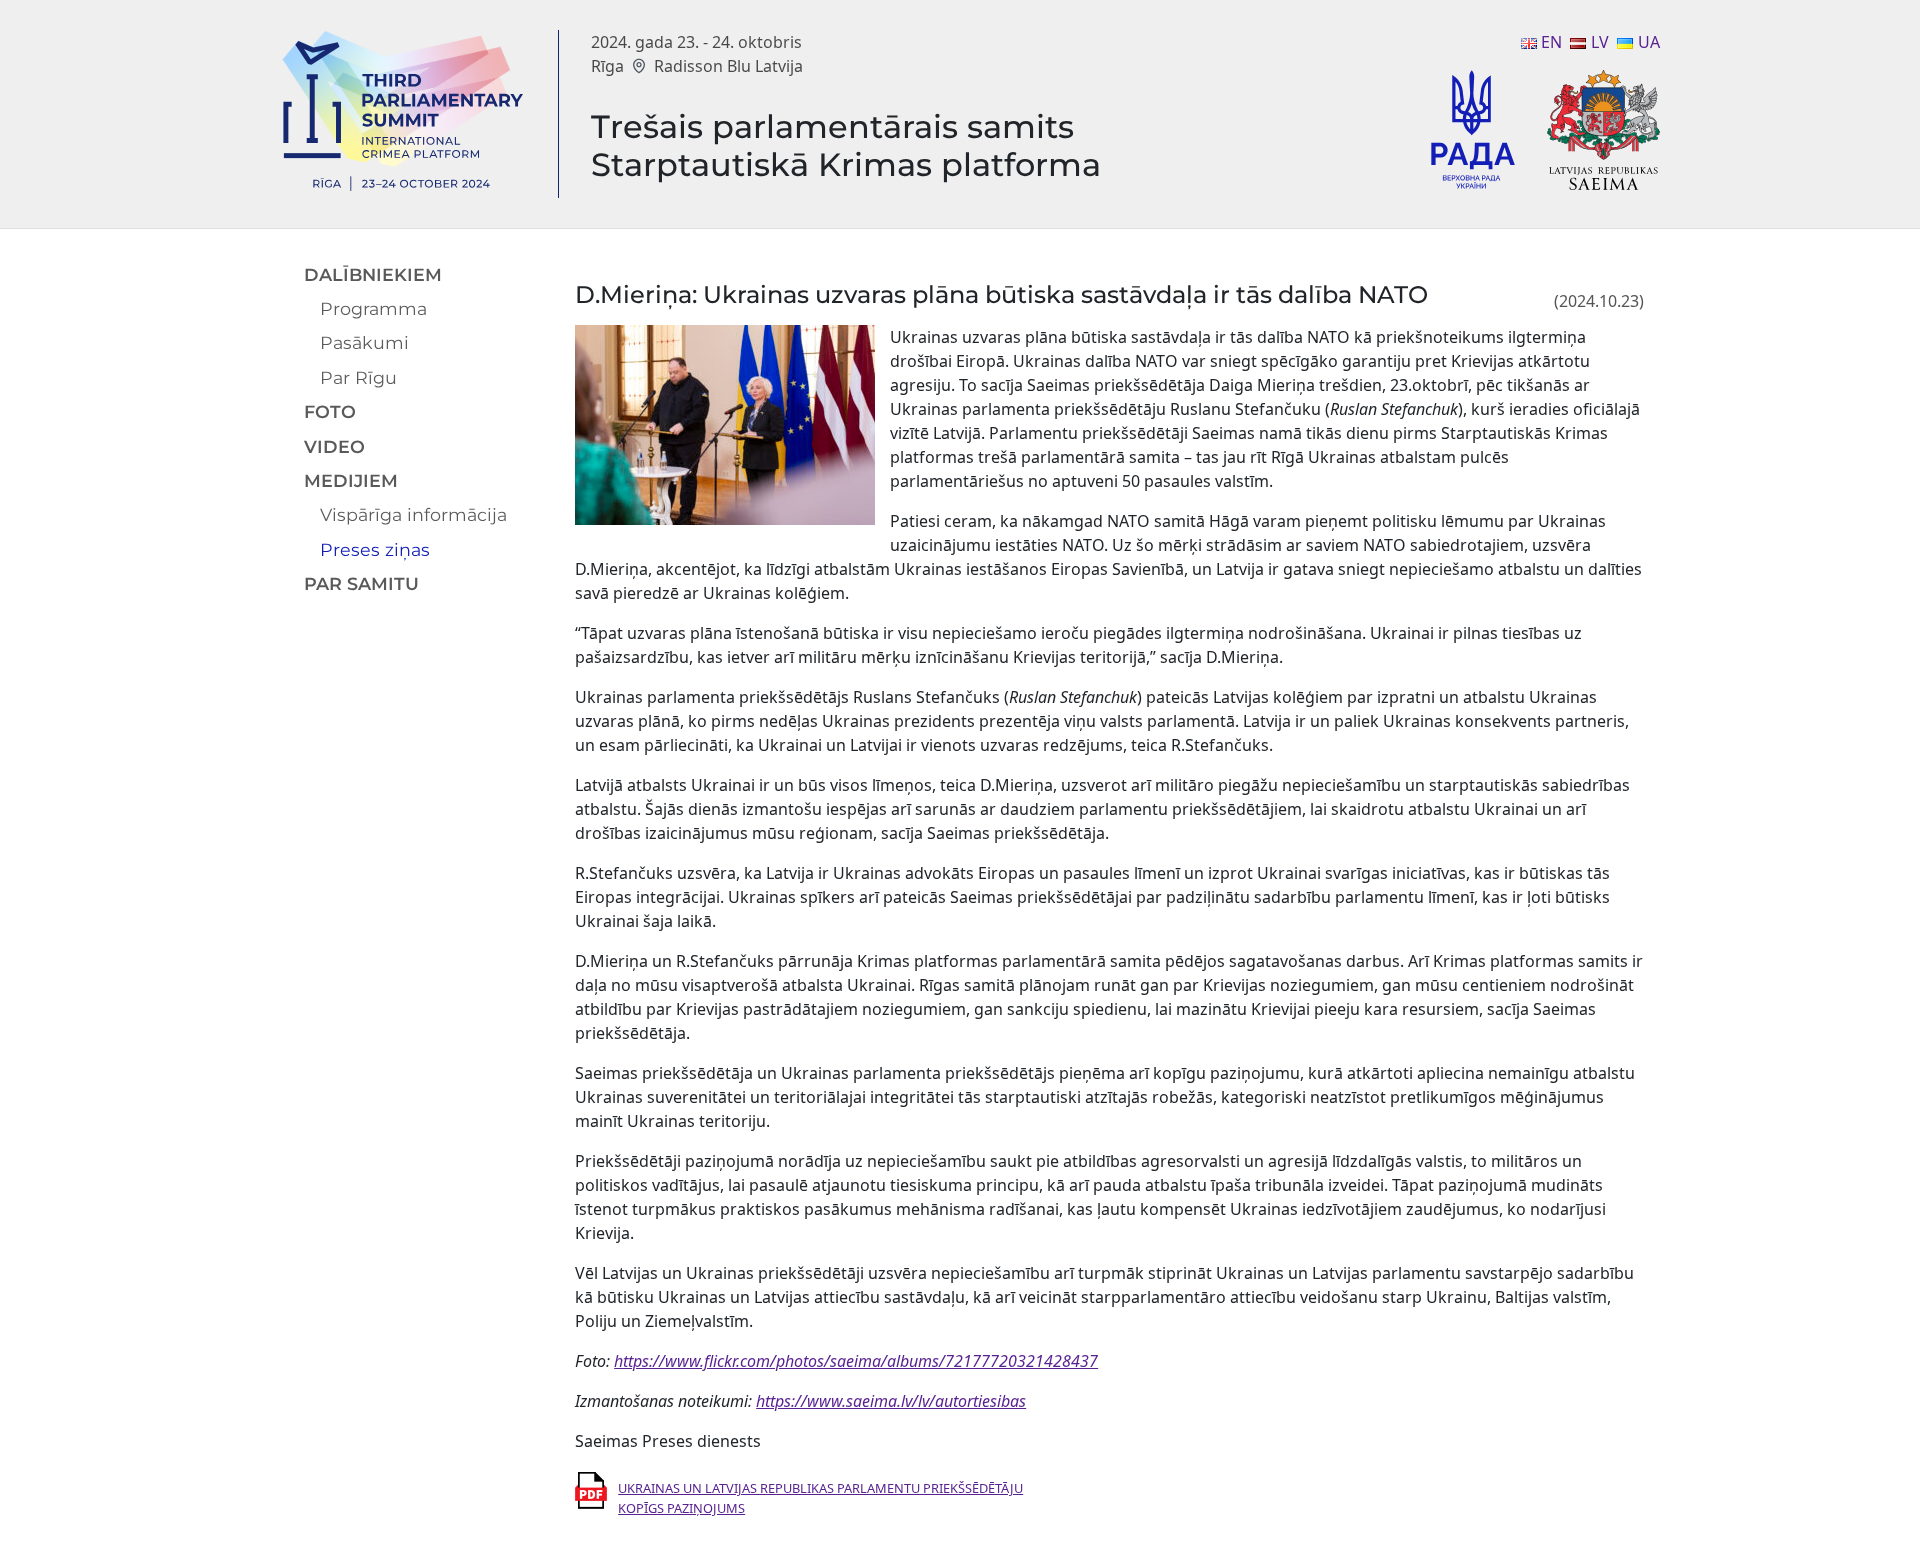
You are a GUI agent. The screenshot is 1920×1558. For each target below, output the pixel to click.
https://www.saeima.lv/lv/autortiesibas (891, 1401)
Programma (373, 308)
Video (334, 446)
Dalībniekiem (373, 274)
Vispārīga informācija (413, 514)
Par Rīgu (358, 377)
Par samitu (361, 583)
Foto (330, 411)
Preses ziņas (375, 549)
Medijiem (351, 480)
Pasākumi (364, 342)
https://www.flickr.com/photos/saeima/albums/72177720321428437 (856, 1361)
